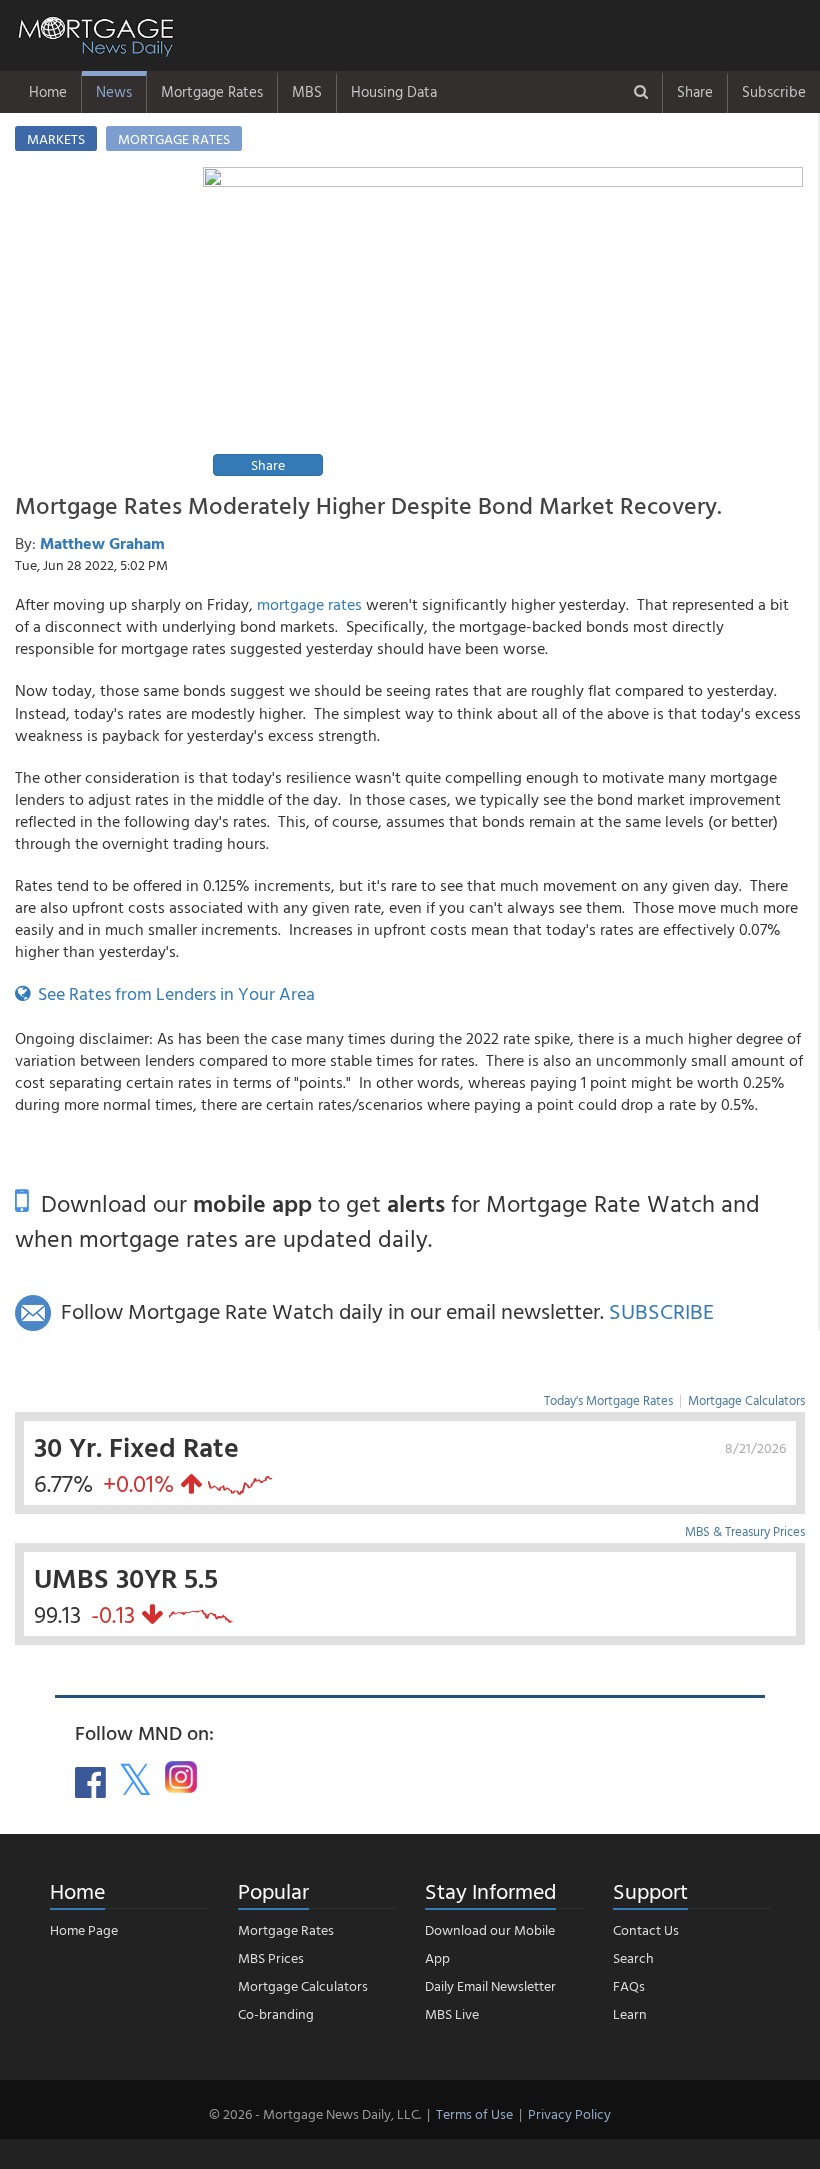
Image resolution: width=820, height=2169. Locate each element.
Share (695, 91)
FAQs (629, 1985)
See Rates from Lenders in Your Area (172, 993)
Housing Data (394, 91)
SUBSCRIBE (661, 1310)
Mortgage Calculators (746, 1400)
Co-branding (276, 2013)
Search (633, 1957)
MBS (307, 91)
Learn (630, 2013)
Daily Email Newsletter (490, 1985)
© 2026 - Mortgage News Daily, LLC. (315, 2113)
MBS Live (452, 2013)
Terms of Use (474, 2113)
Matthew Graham (102, 543)
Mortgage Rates (212, 91)
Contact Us (646, 1929)
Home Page (84, 1929)
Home (48, 91)
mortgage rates (309, 604)
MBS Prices (271, 1957)
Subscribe (774, 91)
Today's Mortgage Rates (608, 1400)
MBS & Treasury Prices (745, 1531)
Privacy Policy (569, 2113)
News (114, 91)
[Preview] (503, 324)
